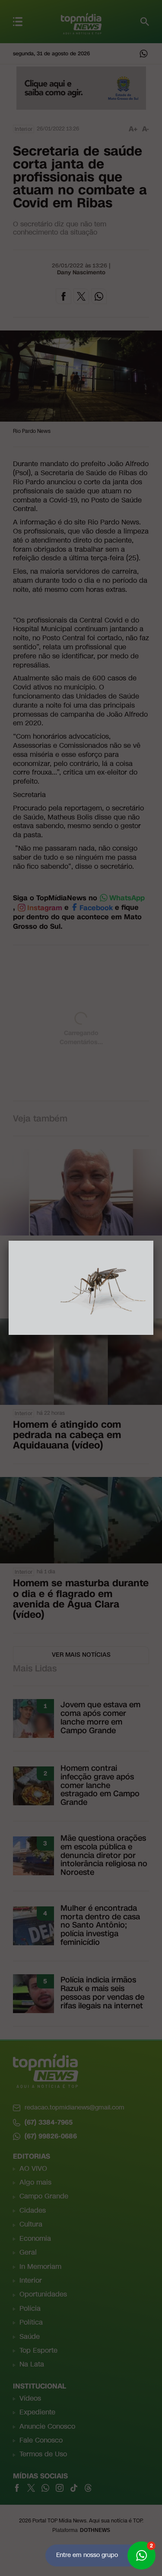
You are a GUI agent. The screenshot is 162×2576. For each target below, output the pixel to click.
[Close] (153, 1241)
